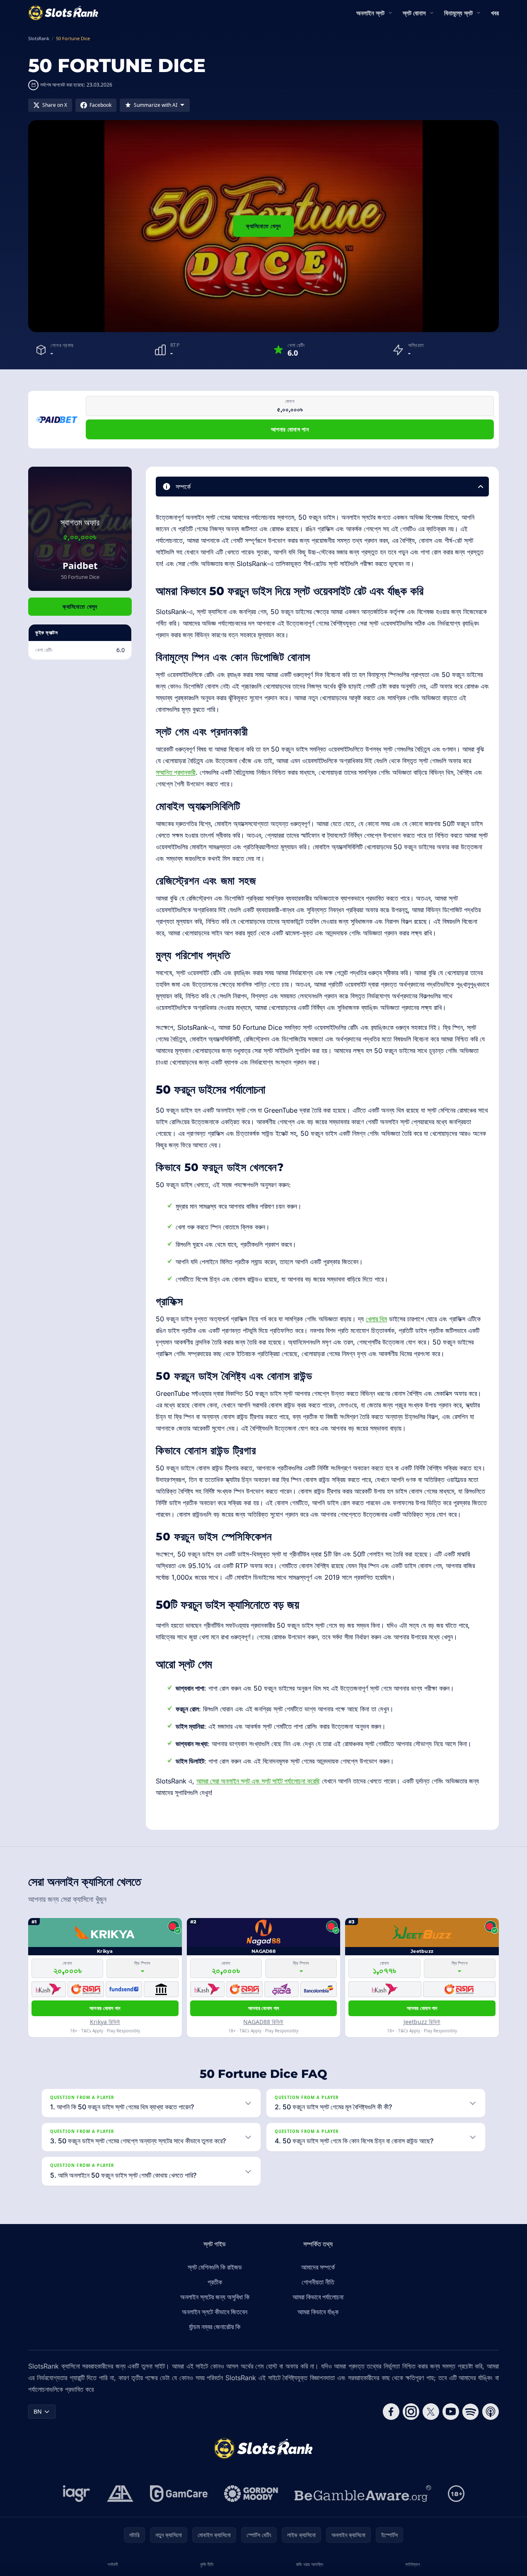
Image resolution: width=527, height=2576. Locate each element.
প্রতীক (215, 2282)
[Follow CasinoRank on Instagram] (411, 2412)
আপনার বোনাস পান (290, 429)
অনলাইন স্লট (370, 13)
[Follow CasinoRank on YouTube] (451, 2412)
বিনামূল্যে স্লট (458, 13)
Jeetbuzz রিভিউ (422, 2022)
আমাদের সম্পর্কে (318, 2267)
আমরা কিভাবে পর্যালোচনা (318, 2297)
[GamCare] (179, 2494)
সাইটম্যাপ (412, 2564)
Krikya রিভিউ (105, 2022)
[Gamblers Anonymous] (120, 2494)
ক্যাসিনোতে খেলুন (263, 226)
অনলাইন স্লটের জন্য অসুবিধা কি (215, 2297)
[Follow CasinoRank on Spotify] (471, 2412)
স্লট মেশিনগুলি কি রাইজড (215, 2267)
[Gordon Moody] (251, 2494)
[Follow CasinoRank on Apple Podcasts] (491, 2412)
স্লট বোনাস (414, 13)
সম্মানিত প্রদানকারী (176, 772)
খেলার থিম (376, 1319)
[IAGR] (77, 2494)
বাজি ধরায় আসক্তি (309, 2564)
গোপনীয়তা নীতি (318, 2282)
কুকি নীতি (207, 2564)
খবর (495, 13)
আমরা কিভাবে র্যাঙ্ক (318, 2312)
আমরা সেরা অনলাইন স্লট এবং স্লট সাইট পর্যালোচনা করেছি (258, 1781)
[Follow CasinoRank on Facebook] (391, 2412)
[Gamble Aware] (363, 2494)
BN (38, 2411)
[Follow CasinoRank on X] (431, 2412)
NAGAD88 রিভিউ (263, 2022)
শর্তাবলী (113, 2564)
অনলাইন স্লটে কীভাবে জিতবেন (215, 2312)
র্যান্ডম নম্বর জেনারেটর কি (215, 2327)
